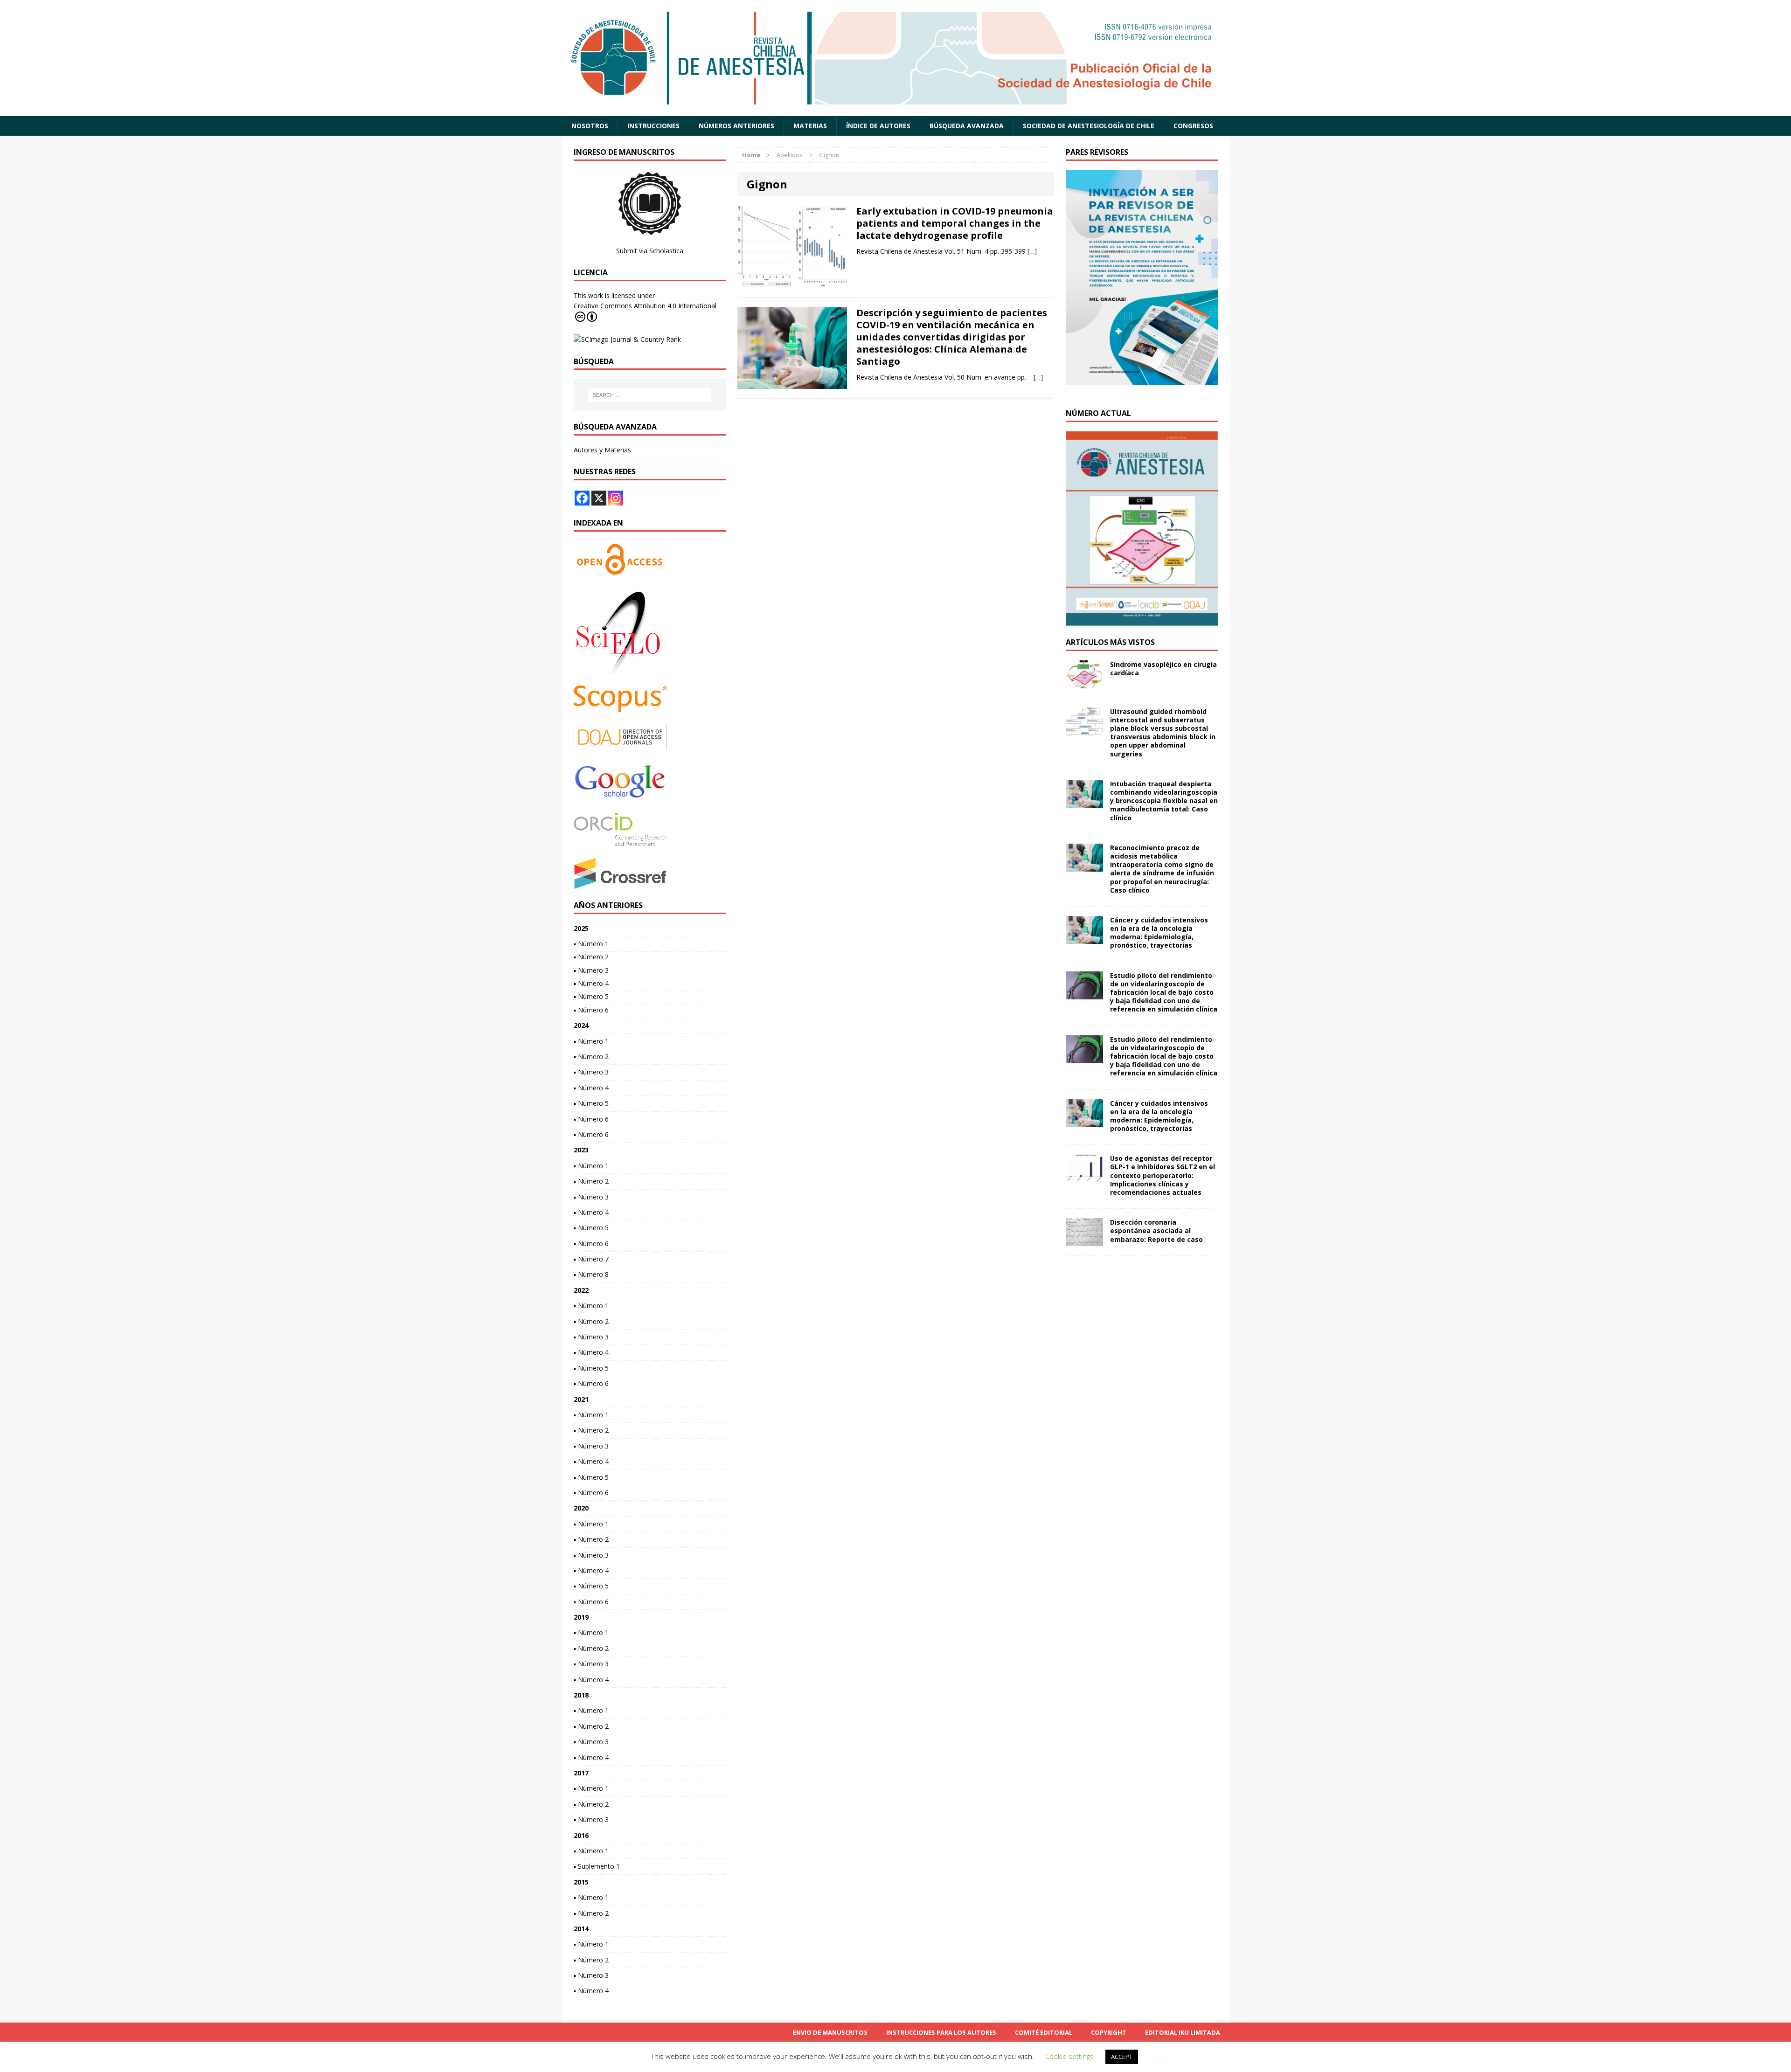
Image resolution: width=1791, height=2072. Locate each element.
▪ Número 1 (591, 944)
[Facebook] (582, 498)
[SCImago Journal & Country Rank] (627, 339)
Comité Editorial (1044, 2032)
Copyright (1109, 2032)
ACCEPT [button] (1122, 2057)
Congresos (1193, 126)
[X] (599, 498)
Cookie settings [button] (1069, 2056)
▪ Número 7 (591, 1259)
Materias (810, 126)
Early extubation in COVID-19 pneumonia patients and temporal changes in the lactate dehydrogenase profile (955, 223)
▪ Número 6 (591, 1010)
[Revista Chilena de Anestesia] (896, 58)
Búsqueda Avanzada (967, 126)
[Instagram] (616, 498)
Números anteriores (736, 126)
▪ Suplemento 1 (597, 1866)
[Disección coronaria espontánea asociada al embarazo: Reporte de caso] (1084, 1241)
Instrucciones (653, 126)
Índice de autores (878, 126)
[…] (1032, 251)
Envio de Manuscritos (830, 2032)
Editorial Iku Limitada (1183, 2032)
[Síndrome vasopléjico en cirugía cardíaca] (1084, 683)
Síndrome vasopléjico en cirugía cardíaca (1163, 669)
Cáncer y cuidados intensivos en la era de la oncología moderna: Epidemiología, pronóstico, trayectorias (1159, 933)
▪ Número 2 (591, 957)
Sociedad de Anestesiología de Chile (1089, 126)
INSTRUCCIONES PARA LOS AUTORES (941, 2032)
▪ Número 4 (591, 983)
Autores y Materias (602, 450)
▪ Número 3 (591, 970)
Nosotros (590, 126)
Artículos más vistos (1110, 642)
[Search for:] (650, 395)
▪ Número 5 (591, 996)
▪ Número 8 (591, 1274)
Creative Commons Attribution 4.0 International (645, 306)
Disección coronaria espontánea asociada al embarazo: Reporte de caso (1156, 1230)
